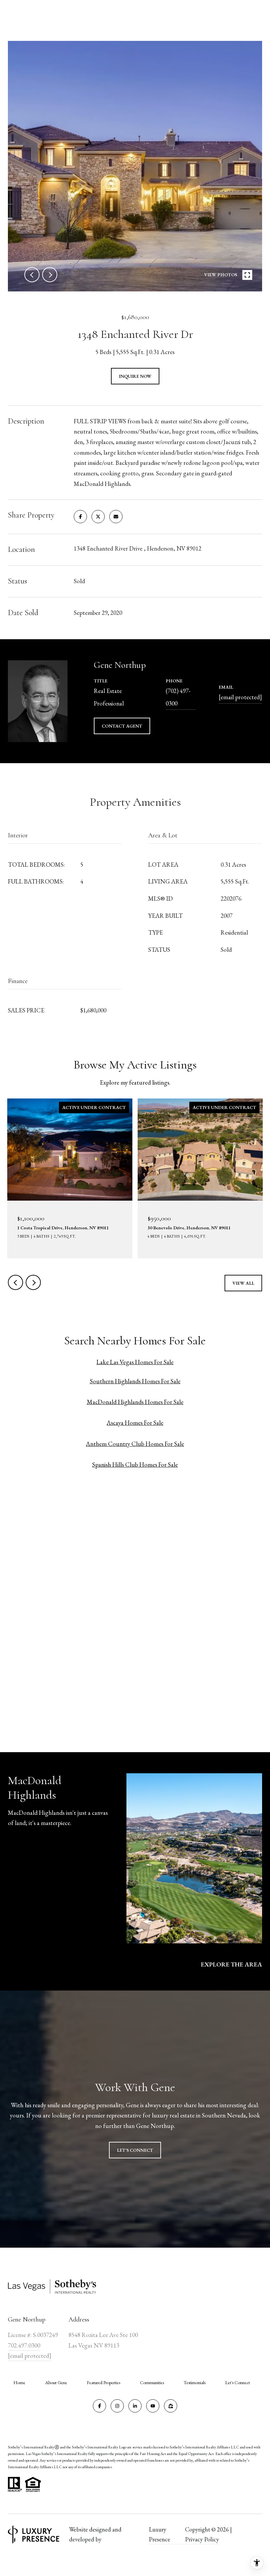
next (50, 275)
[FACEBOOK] (99, 2406)
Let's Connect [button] (135, 2150)
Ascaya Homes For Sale (135, 1423)
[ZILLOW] (171, 2406)
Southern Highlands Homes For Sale (135, 1381)
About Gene (56, 2382)
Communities (152, 2382)
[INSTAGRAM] (117, 2406)
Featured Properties (104, 2382)
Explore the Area (231, 1964)
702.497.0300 (24, 2345)
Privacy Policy (202, 2539)
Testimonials (195, 2382)
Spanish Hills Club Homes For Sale (135, 1465)
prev (32, 275)
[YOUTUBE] (153, 2406)
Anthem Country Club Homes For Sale (135, 1444)
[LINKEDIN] (135, 2406)
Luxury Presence (160, 2534)
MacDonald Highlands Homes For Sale (135, 1402)
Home (19, 2382)
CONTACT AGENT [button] (122, 726)
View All (243, 1283)
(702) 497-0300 (178, 697)
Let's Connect (238, 2382)
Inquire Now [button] (135, 376)
